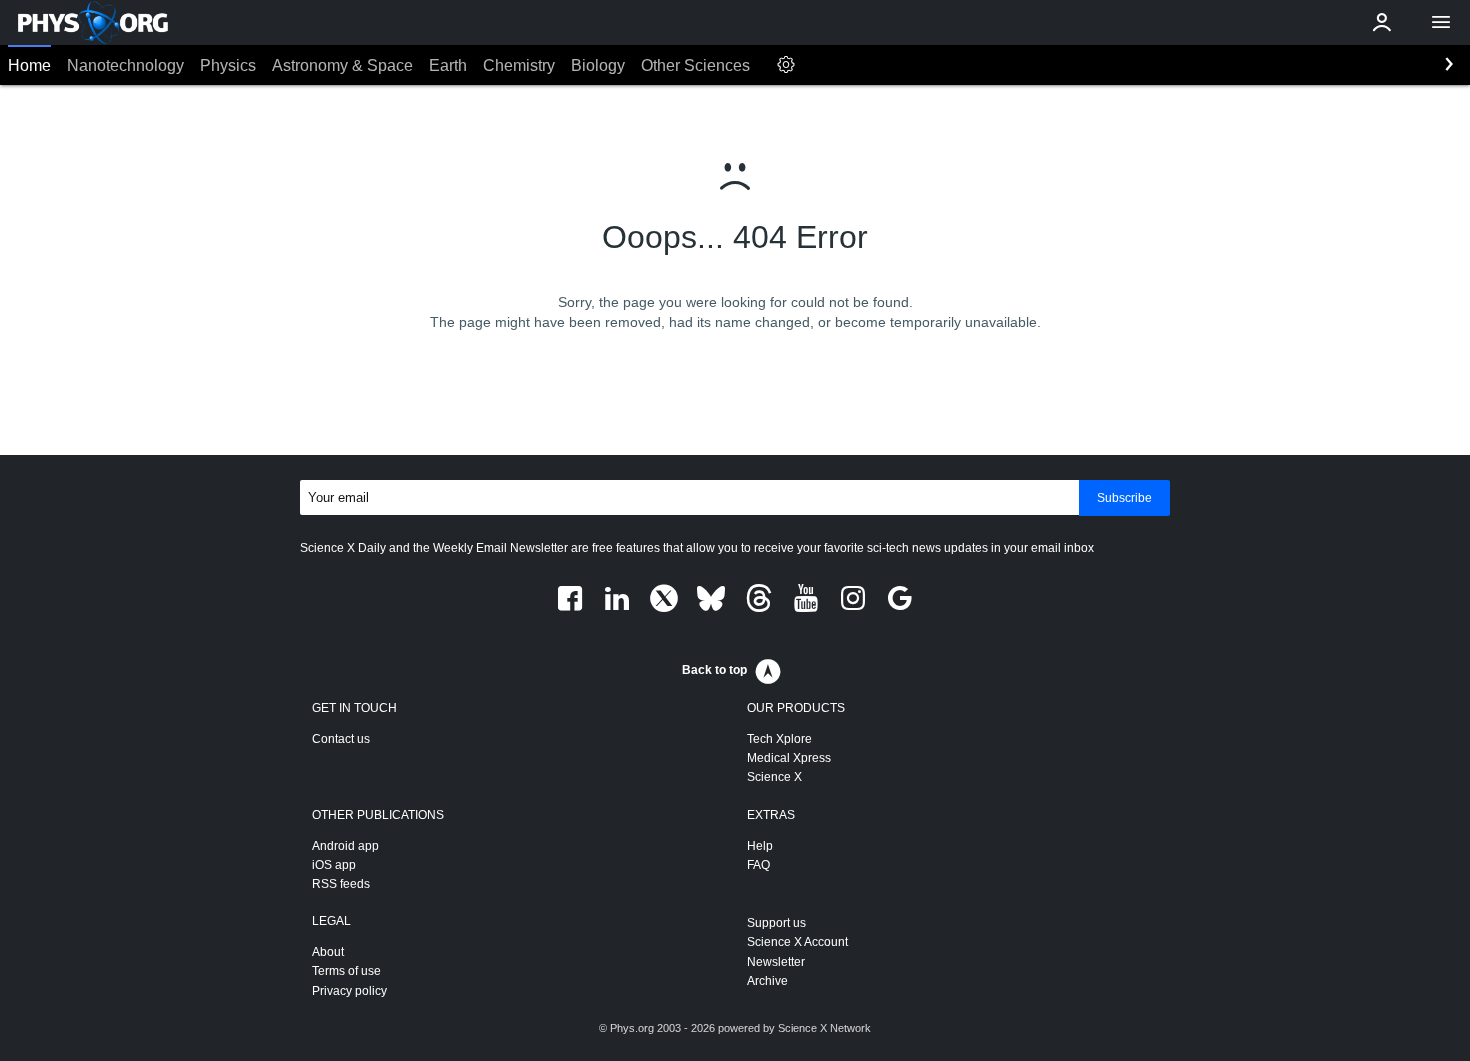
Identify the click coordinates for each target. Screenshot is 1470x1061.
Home (29, 65)
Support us (776, 923)
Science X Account (797, 942)
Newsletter (776, 962)
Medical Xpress (789, 758)
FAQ (758, 865)
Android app (345, 846)
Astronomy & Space (342, 65)
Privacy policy (349, 991)
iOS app (334, 865)
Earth (448, 65)
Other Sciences (695, 65)
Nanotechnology (125, 65)
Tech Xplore (779, 739)
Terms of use (346, 971)
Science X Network (824, 1028)
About (328, 952)
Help (760, 846)
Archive (767, 981)
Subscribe (1124, 498)
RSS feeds (341, 884)
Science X (774, 777)
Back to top (714, 670)
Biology (598, 65)
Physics (228, 65)
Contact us (341, 739)
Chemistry (519, 65)
